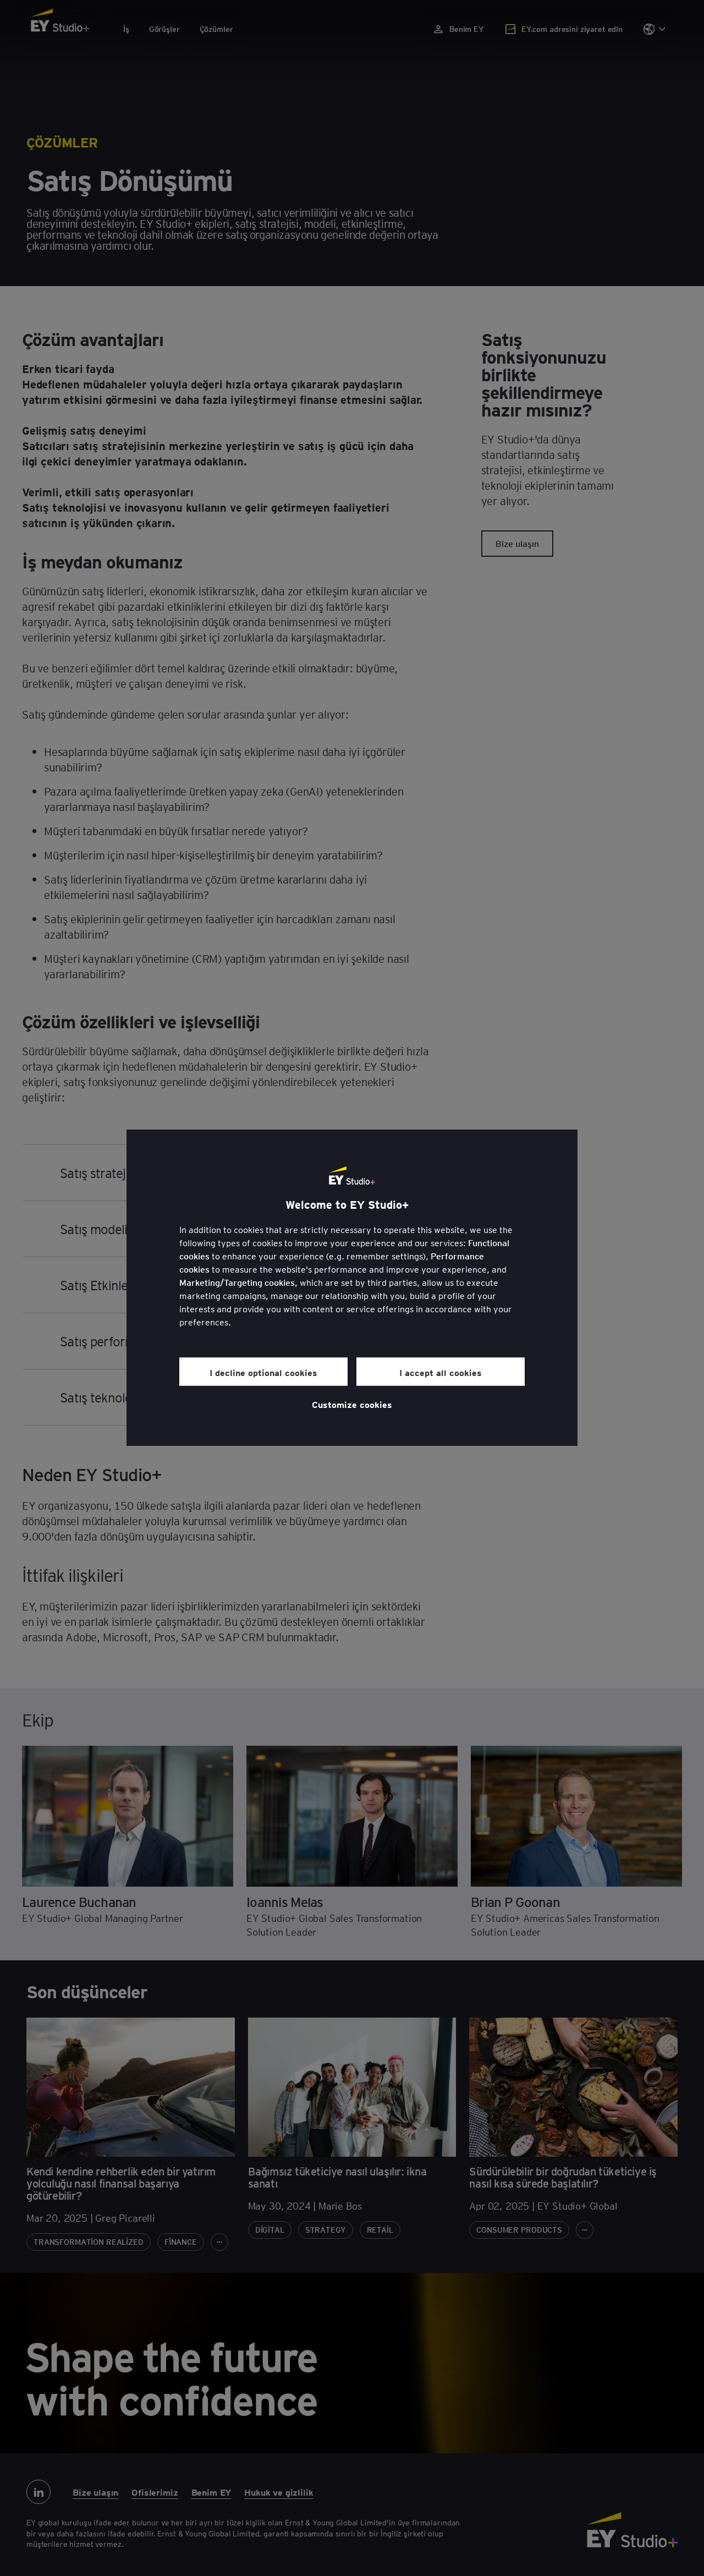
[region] (352, 1288)
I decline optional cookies (263, 1372)
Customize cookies (352, 1404)
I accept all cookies (441, 1372)
